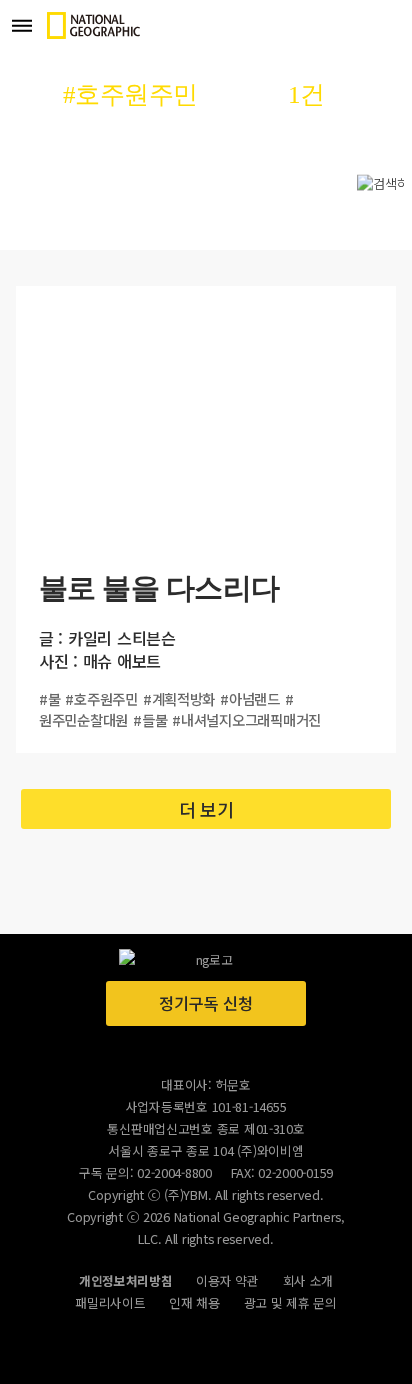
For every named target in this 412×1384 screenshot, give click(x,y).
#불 (49, 698)
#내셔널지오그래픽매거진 (246, 719)
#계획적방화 (179, 698)
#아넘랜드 (250, 698)
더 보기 (206, 809)
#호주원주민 (101, 698)
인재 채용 (194, 1302)
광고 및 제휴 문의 (290, 1302)
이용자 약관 (227, 1280)
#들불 (150, 719)
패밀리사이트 (110, 1302)
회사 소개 (308, 1280)
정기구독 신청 (205, 1003)
